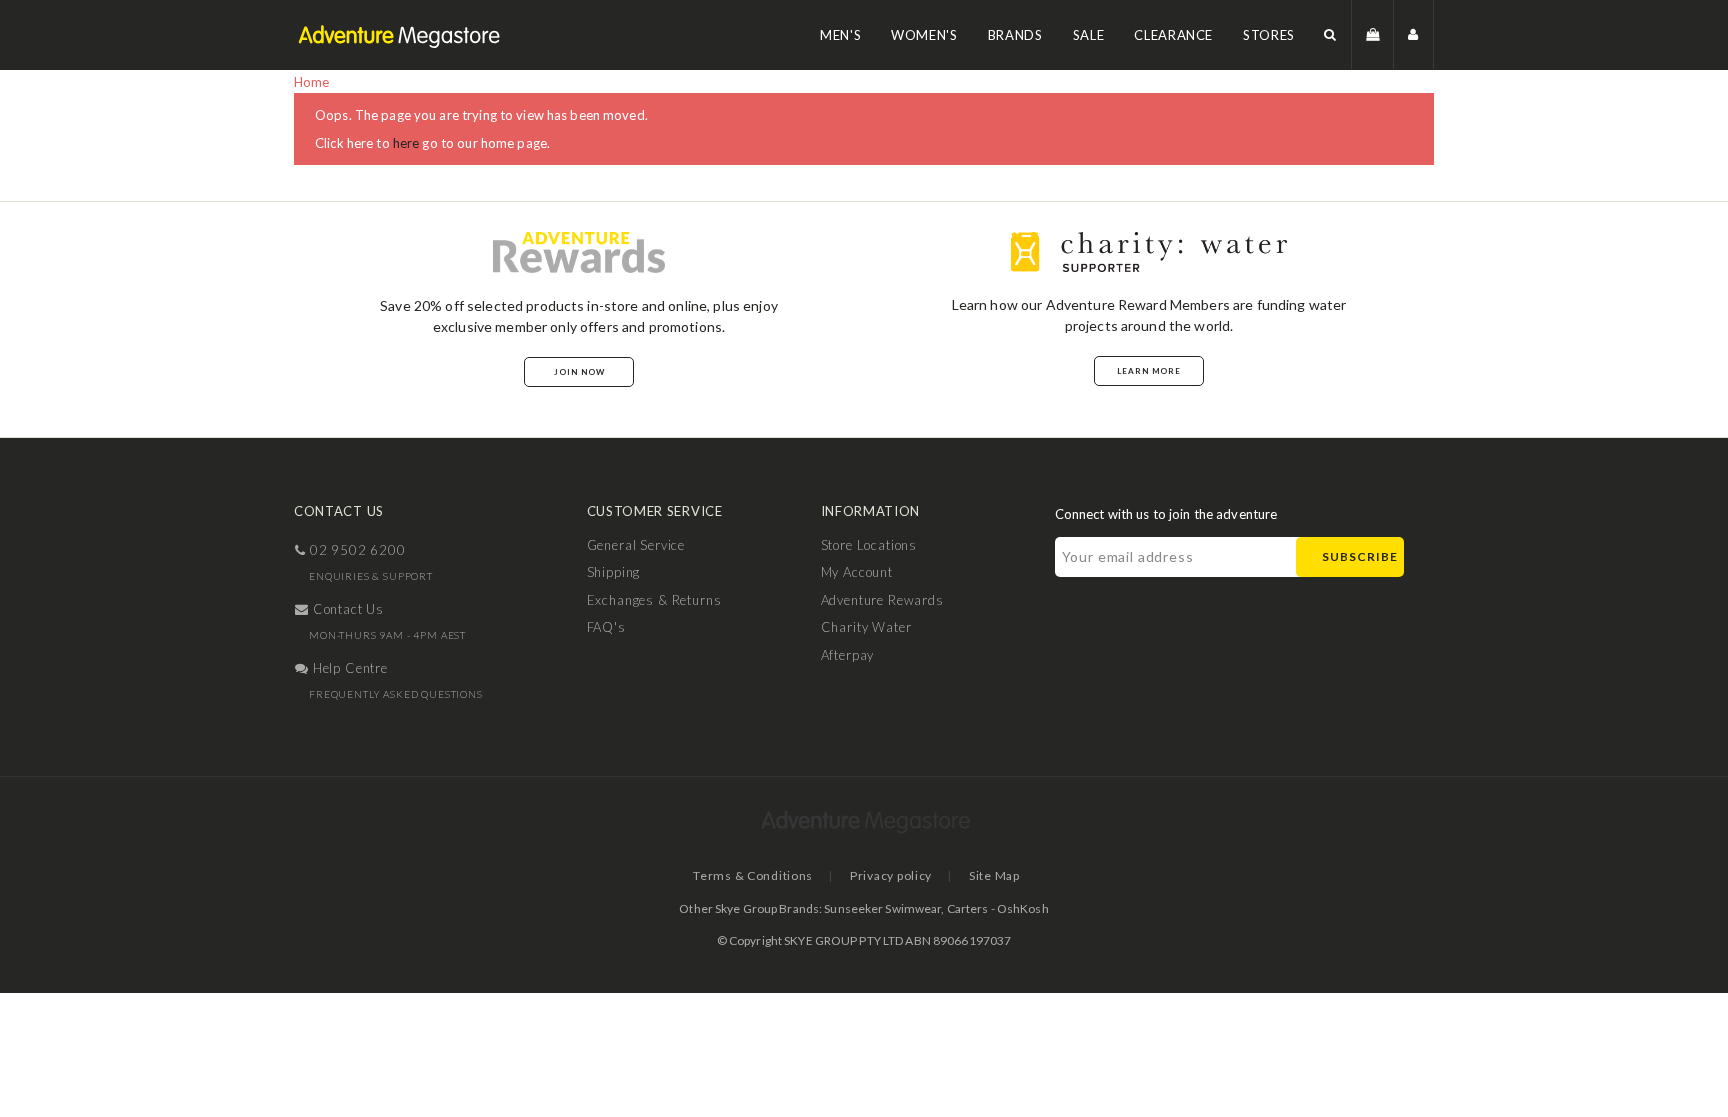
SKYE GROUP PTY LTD (843, 940)
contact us (346, 609)
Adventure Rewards (882, 600)
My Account (857, 572)
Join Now (579, 372)
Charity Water (866, 627)
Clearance (1173, 35)
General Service (636, 545)
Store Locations (869, 545)
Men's (840, 35)
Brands (1015, 35)
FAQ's (606, 627)
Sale (1089, 35)
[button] (1330, 34)
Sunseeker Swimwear (882, 908)
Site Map (994, 875)
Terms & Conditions (753, 875)
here (406, 143)
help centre (348, 668)
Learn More (1149, 371)
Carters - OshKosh (998, 908)
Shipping (614, 572)
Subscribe (1360, 556)
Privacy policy (891, 875)
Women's (924, 35)
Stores (1269, 35)
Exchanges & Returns (654, 600)
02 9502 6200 (356, 550)
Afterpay (848, 655)
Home (312, 82)
